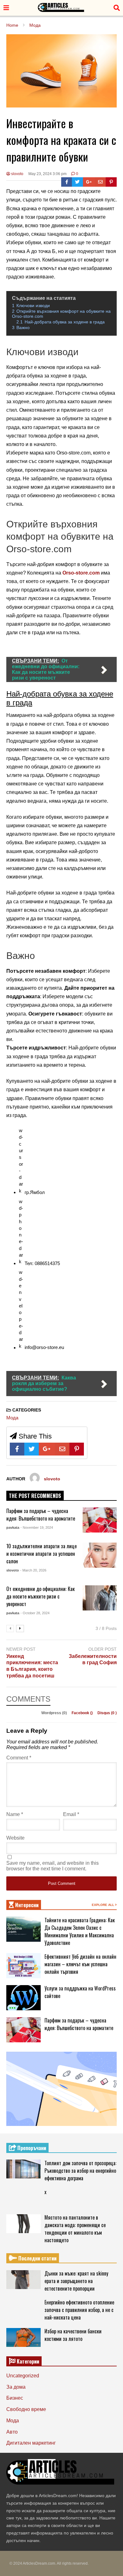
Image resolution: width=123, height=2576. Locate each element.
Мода (12, 1418)
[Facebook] (67, 182)
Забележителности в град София (93, 1660)
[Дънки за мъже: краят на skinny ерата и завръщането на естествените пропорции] (23, 2280)
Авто (12, 2432)
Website (15, 1838)
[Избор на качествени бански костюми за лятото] (23, 2337)
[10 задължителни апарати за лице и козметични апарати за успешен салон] (100, 1555)
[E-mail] (100, 182)
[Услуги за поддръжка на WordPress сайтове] (23, 1998)
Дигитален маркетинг (31, 2443)
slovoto (17, 174)
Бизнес (15, 2398)
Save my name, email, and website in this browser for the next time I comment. (53, 1866)
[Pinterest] (111, 182)
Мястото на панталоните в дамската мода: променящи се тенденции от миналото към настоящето (75, 2229)
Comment (19, 1758)
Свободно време (26, 2409)
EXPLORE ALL (103, 1905)
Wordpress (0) (55, 1713)
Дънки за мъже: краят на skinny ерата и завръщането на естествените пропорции (76, 2281)
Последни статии (37, 2258)
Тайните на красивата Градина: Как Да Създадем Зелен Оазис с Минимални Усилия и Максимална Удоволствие (80, 1931)
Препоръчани (31, 2148)
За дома (16, 2387)
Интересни (26, 1905)
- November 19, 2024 (37, 1527)
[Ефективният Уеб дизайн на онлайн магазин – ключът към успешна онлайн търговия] (23, 1966)
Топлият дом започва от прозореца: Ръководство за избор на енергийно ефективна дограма (80, 2171)
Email (71, 1814)
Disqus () (107, 1713)
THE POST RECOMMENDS (35, 1496)
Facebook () (83, 1713)
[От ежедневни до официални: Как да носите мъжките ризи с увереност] (100, 1598)
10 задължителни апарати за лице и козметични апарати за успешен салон (41, 1554)
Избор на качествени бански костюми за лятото (73, 2335)
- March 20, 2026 (33, 1570)
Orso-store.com (81, 573)
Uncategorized (23, 2376)
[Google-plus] (89, 182)
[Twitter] (77, 182)
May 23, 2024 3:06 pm (47, 174)
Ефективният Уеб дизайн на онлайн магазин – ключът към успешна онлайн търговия (80, 1964)
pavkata (13, 1527)
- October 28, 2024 (35, 1613)
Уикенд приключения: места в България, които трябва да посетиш (32, 1666)
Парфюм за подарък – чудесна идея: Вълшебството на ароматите (41, 1515)
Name (15, 1814)
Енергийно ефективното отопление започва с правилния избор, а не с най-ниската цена (79, 2310)
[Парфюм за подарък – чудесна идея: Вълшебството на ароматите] (100, 1520)
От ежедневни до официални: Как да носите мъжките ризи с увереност (41, 1596)
